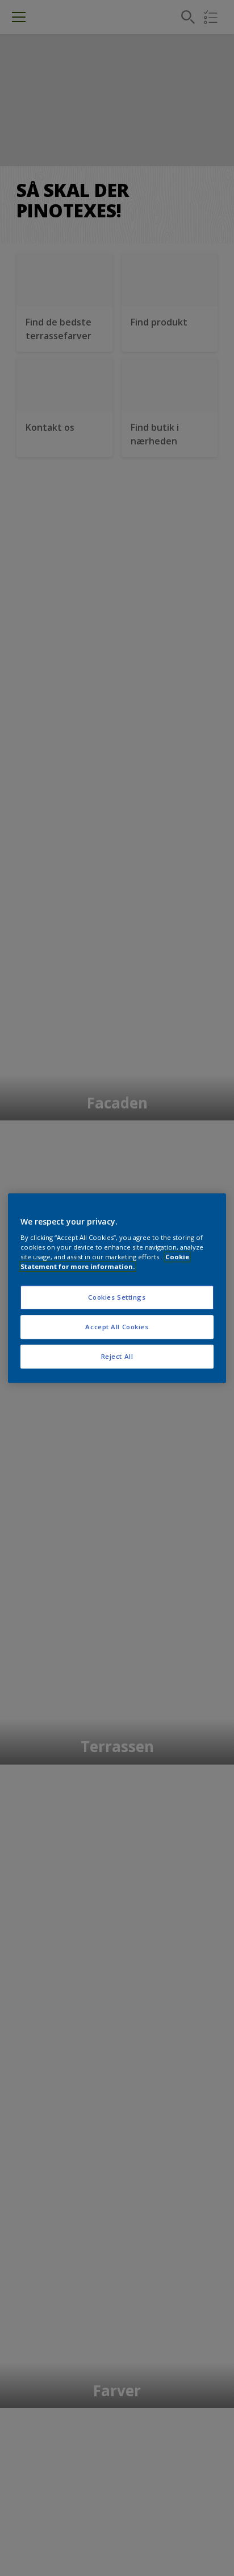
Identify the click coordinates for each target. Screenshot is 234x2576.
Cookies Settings (117, 1298)
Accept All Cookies (117, 1327)
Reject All (117, 1356)
